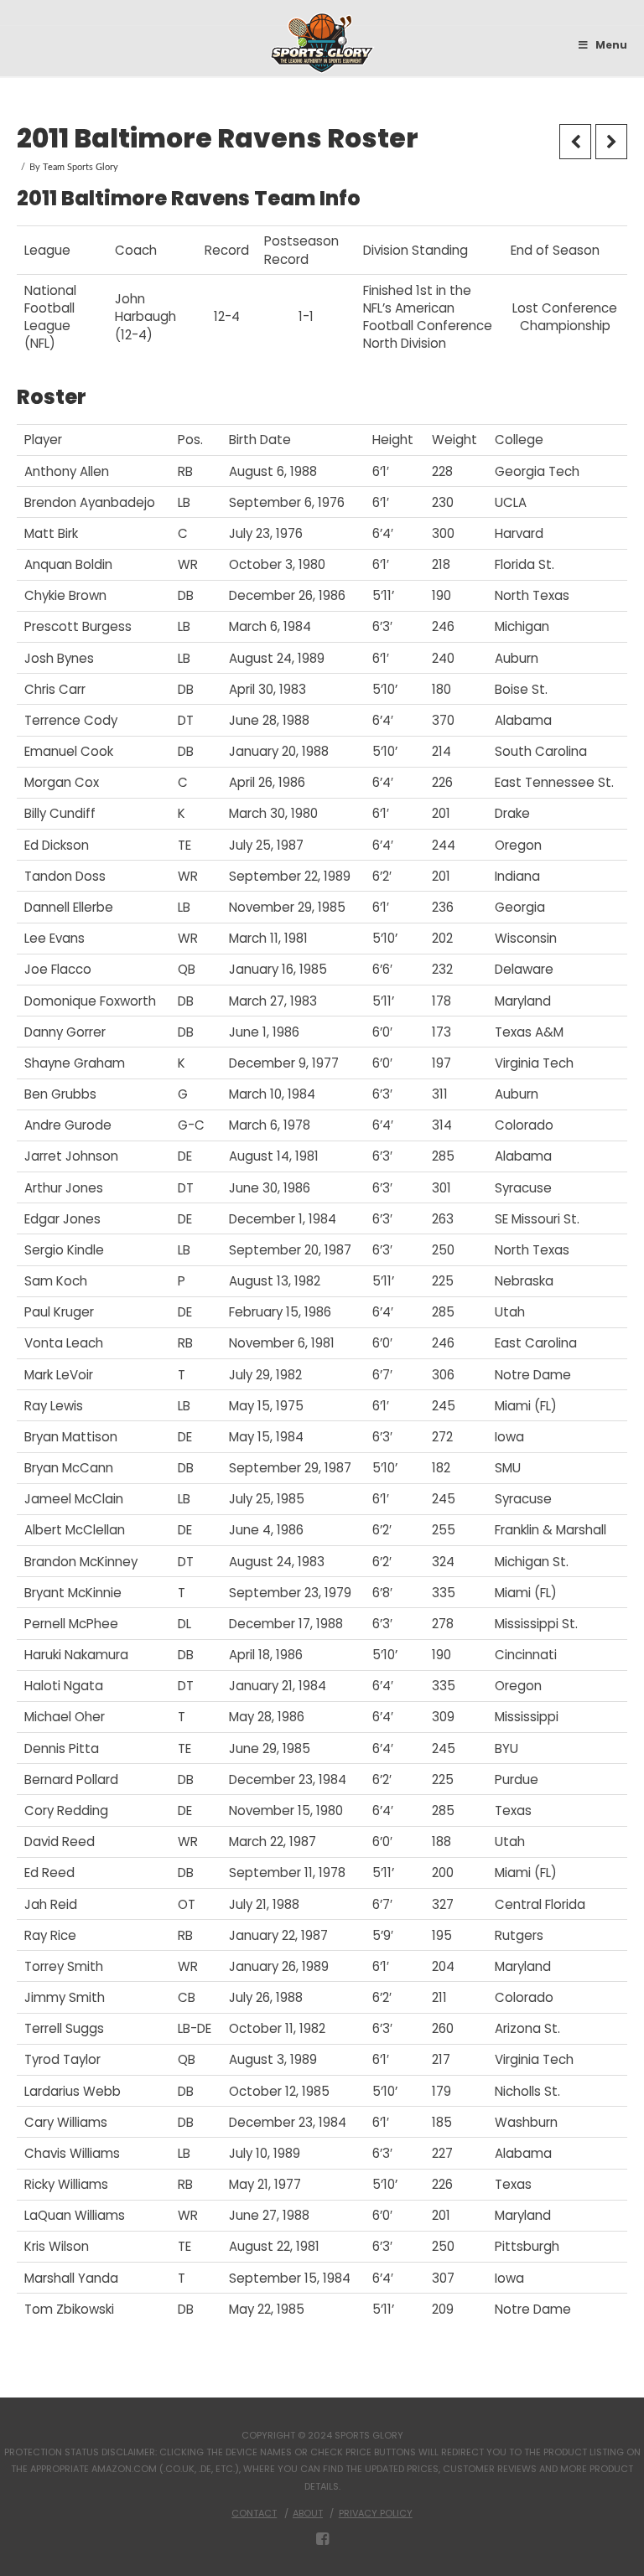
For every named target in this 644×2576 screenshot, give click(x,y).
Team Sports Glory (80, 167)
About (308, 2513)
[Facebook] (322, 2539)
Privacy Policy (376, 2513)
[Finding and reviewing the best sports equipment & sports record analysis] (322, 43)
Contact (254, 2513)
